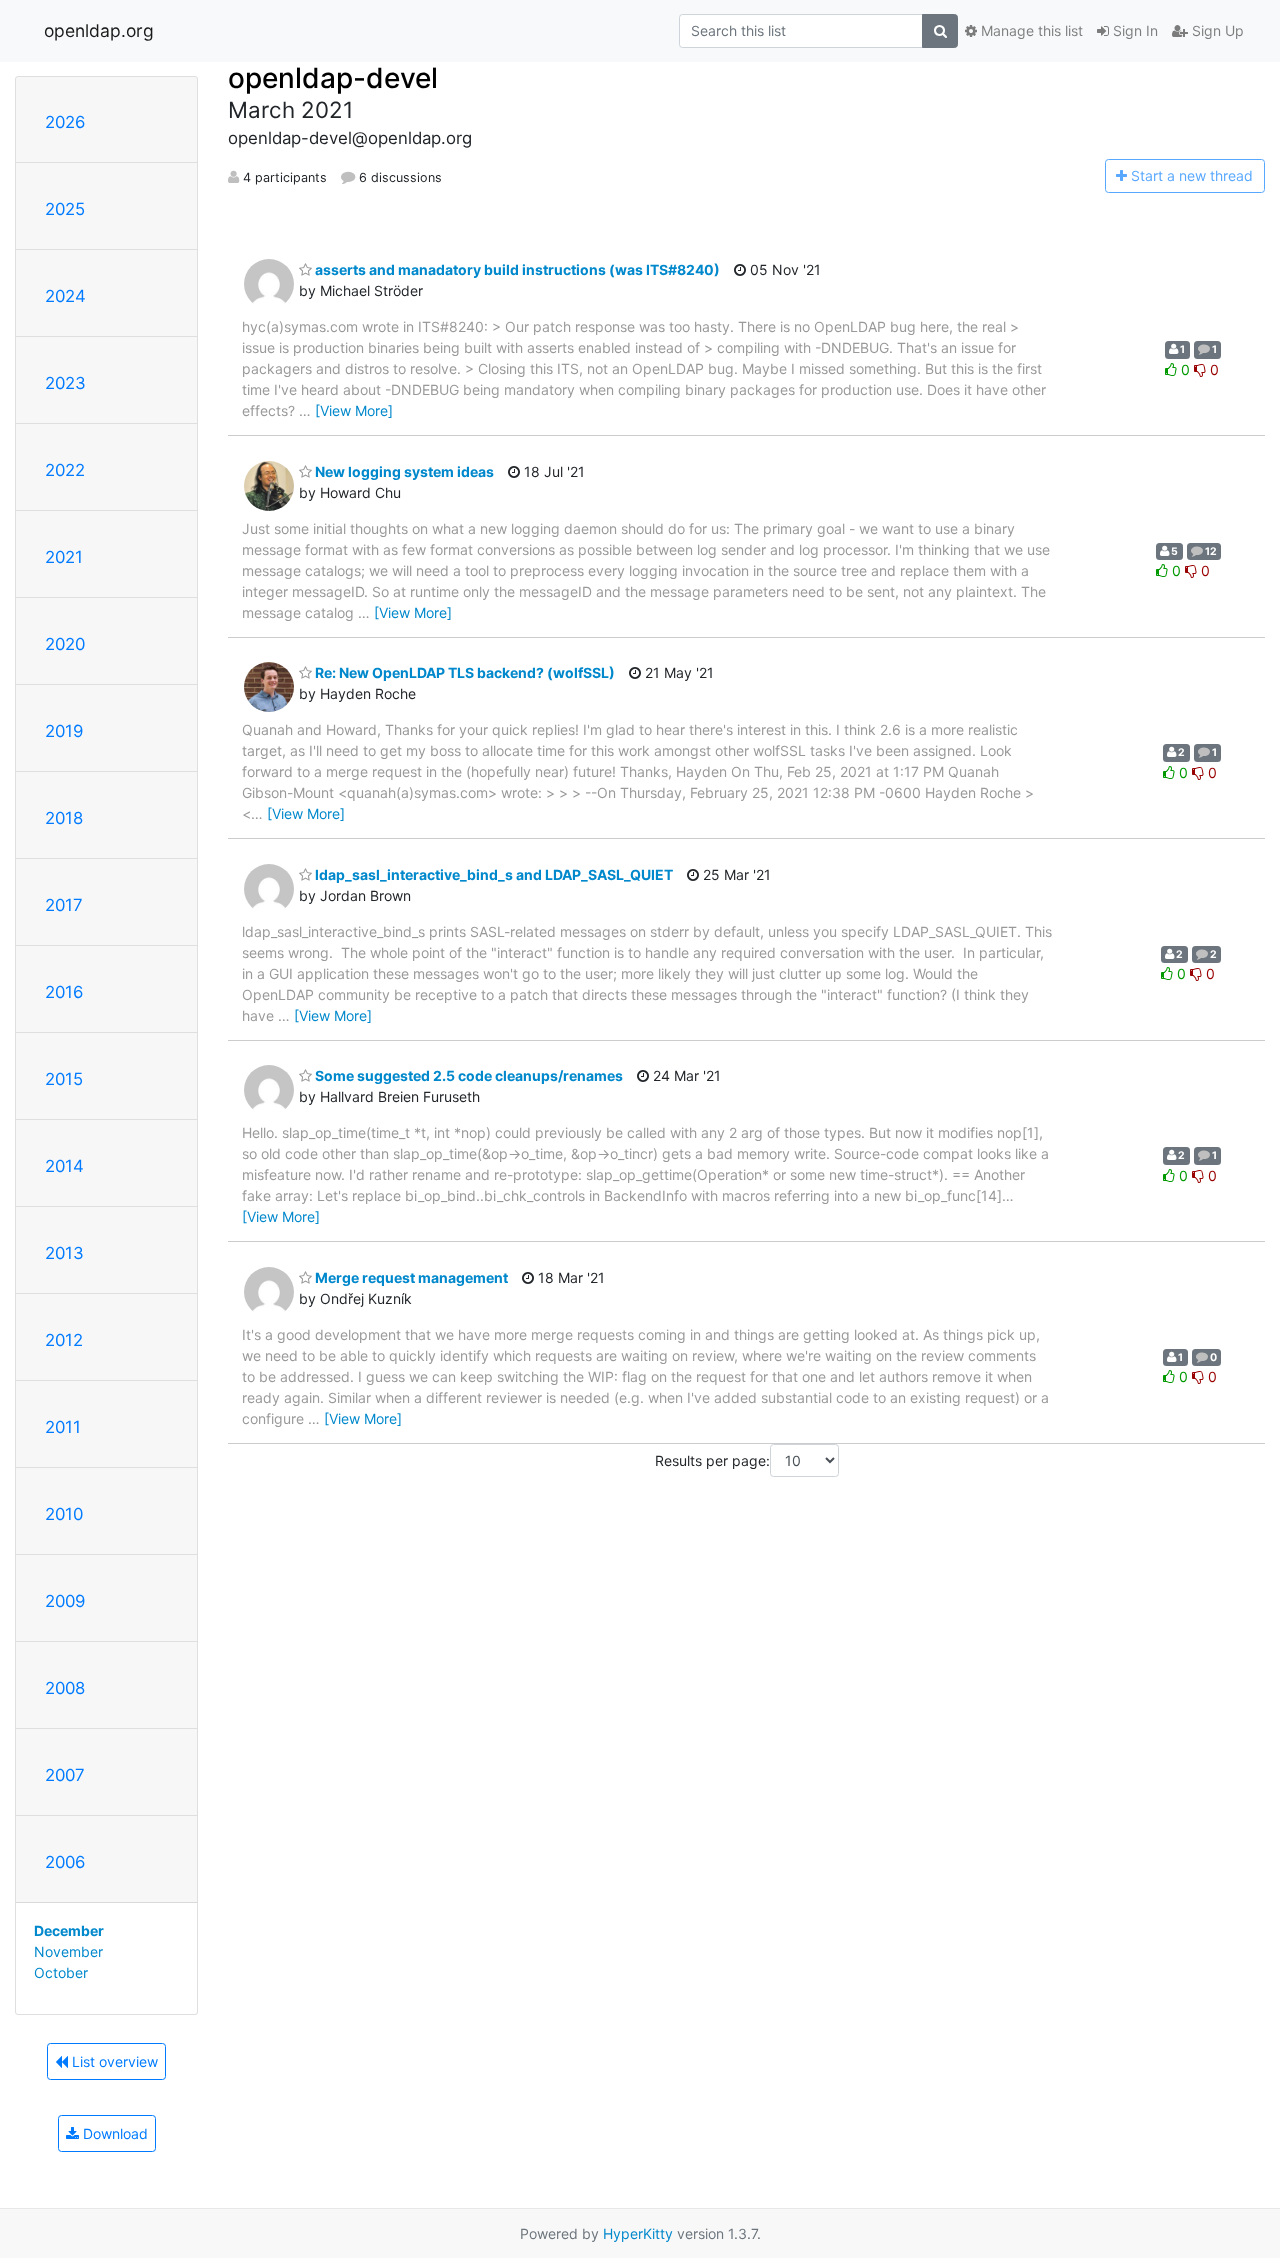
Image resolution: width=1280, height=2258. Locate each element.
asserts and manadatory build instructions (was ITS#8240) (516, 269)
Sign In (1133, 30)
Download (113, 2133)
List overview (113, 2061)
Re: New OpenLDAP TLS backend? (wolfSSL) (463, 672)
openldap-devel (333, 78)
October (61, 1972)
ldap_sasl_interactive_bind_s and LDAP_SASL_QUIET (492, 874)
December (69, 1930)
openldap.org (99, 30)
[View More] (354, 410)
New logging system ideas (403, 471)
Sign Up (1216, 30)
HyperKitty (638, 2233)
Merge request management (410, 1277)
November (68, 1951)
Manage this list (1030, 30)
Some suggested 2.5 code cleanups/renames (467, 1075)
